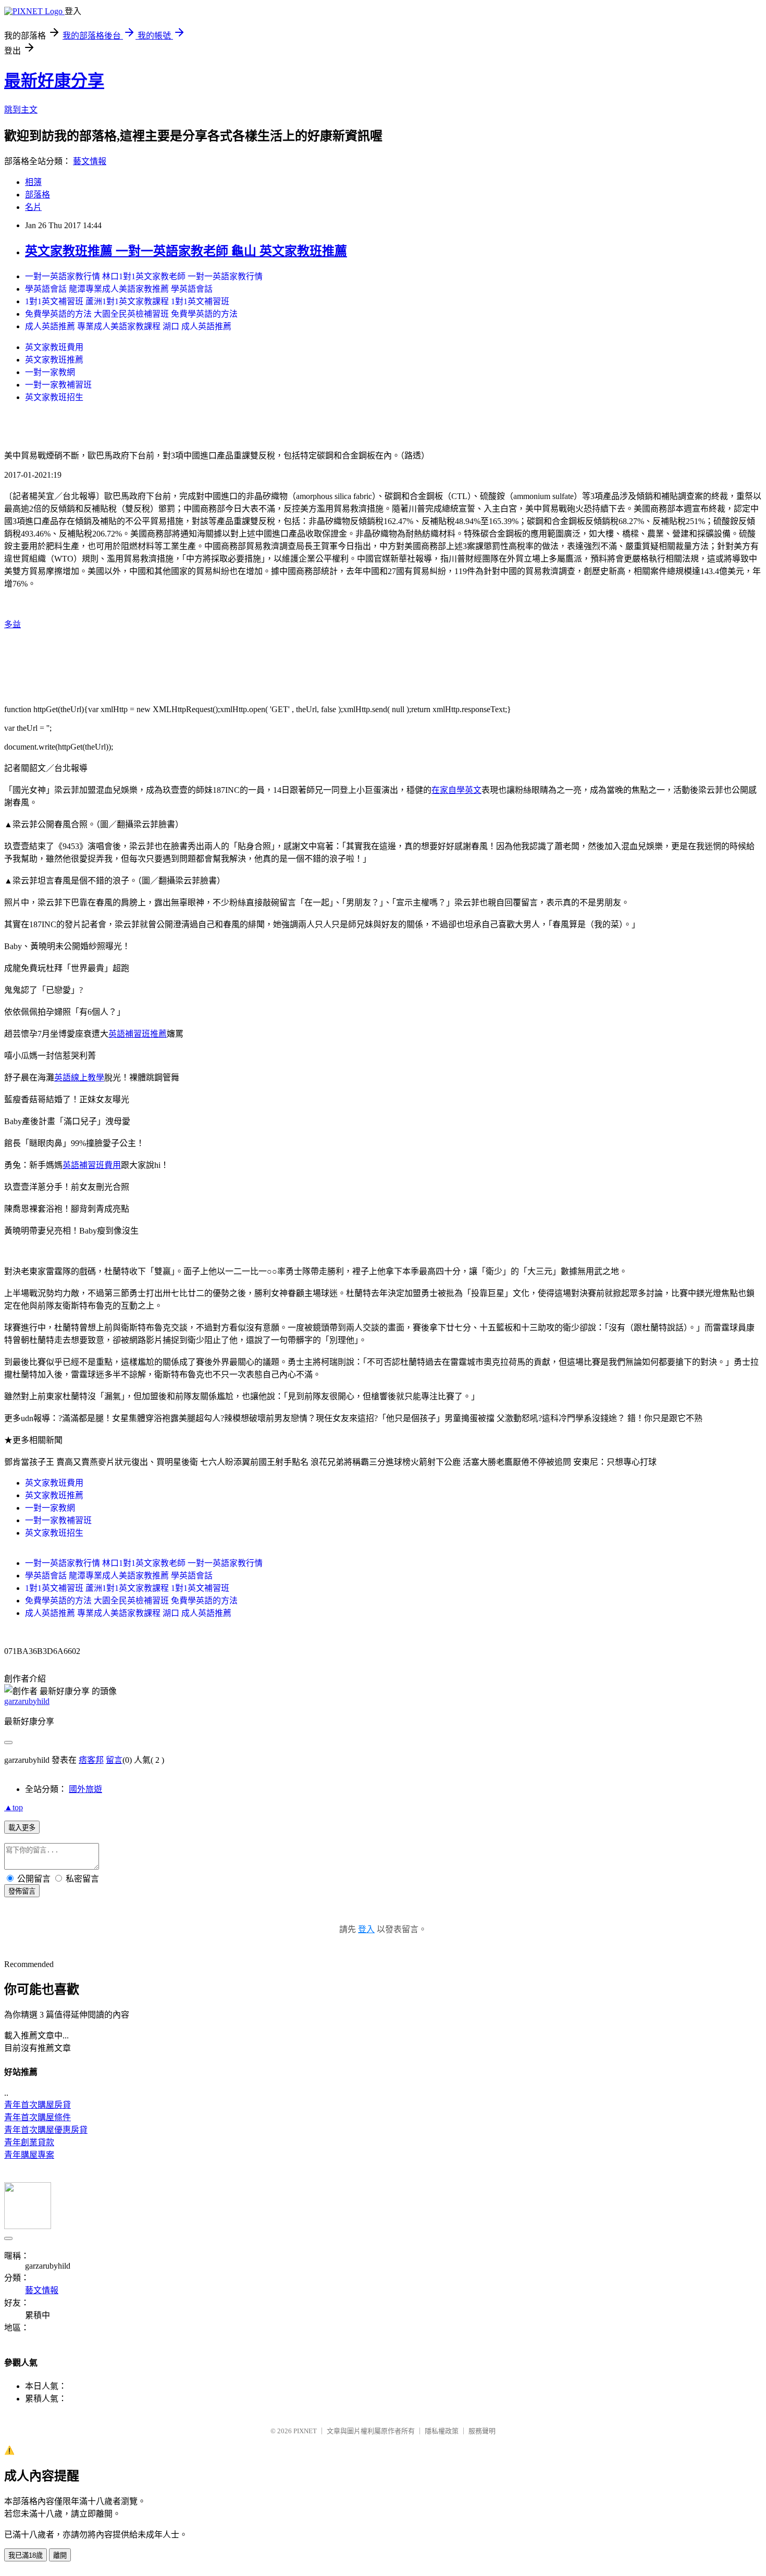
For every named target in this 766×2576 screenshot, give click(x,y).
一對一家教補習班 (58, 385)
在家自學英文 (456, 790)
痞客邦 (91, 1760)
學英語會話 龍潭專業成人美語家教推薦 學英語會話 (119, 289)
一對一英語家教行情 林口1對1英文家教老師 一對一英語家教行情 (144, 276)
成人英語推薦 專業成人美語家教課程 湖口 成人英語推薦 (128, 326)
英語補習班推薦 (138, 1034)
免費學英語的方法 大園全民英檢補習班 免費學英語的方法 (131, 314)
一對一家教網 (50, 372)
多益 (13, 624)
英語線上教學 (79, 1078)
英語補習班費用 (92, 1165)
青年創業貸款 (29, 2142)
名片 (33, 207)
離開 (60, 2555)
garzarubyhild (27, 1701)
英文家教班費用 (54, 347)
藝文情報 (90, 161)
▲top (14, 1807)
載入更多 (22, 1828)
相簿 (33, 182)
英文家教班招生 (54, 397)
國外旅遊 (85, 1789)
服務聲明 (482, 2431)
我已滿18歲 (26, 2555)
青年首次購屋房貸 (38, 2105)
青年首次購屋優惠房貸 (46, 2130)
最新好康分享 (54, 81)
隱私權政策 (442, 2431)
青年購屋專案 (29, 2155)
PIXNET (305, 2431)
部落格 (38, 195)
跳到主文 (21, 110)
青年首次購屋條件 (38, 2117)
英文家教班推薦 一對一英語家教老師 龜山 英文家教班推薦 (186, 251)
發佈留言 (22, 1891)
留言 (114, 1760)
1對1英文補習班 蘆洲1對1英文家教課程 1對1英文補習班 (127, 301)
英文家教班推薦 (54, 360)
